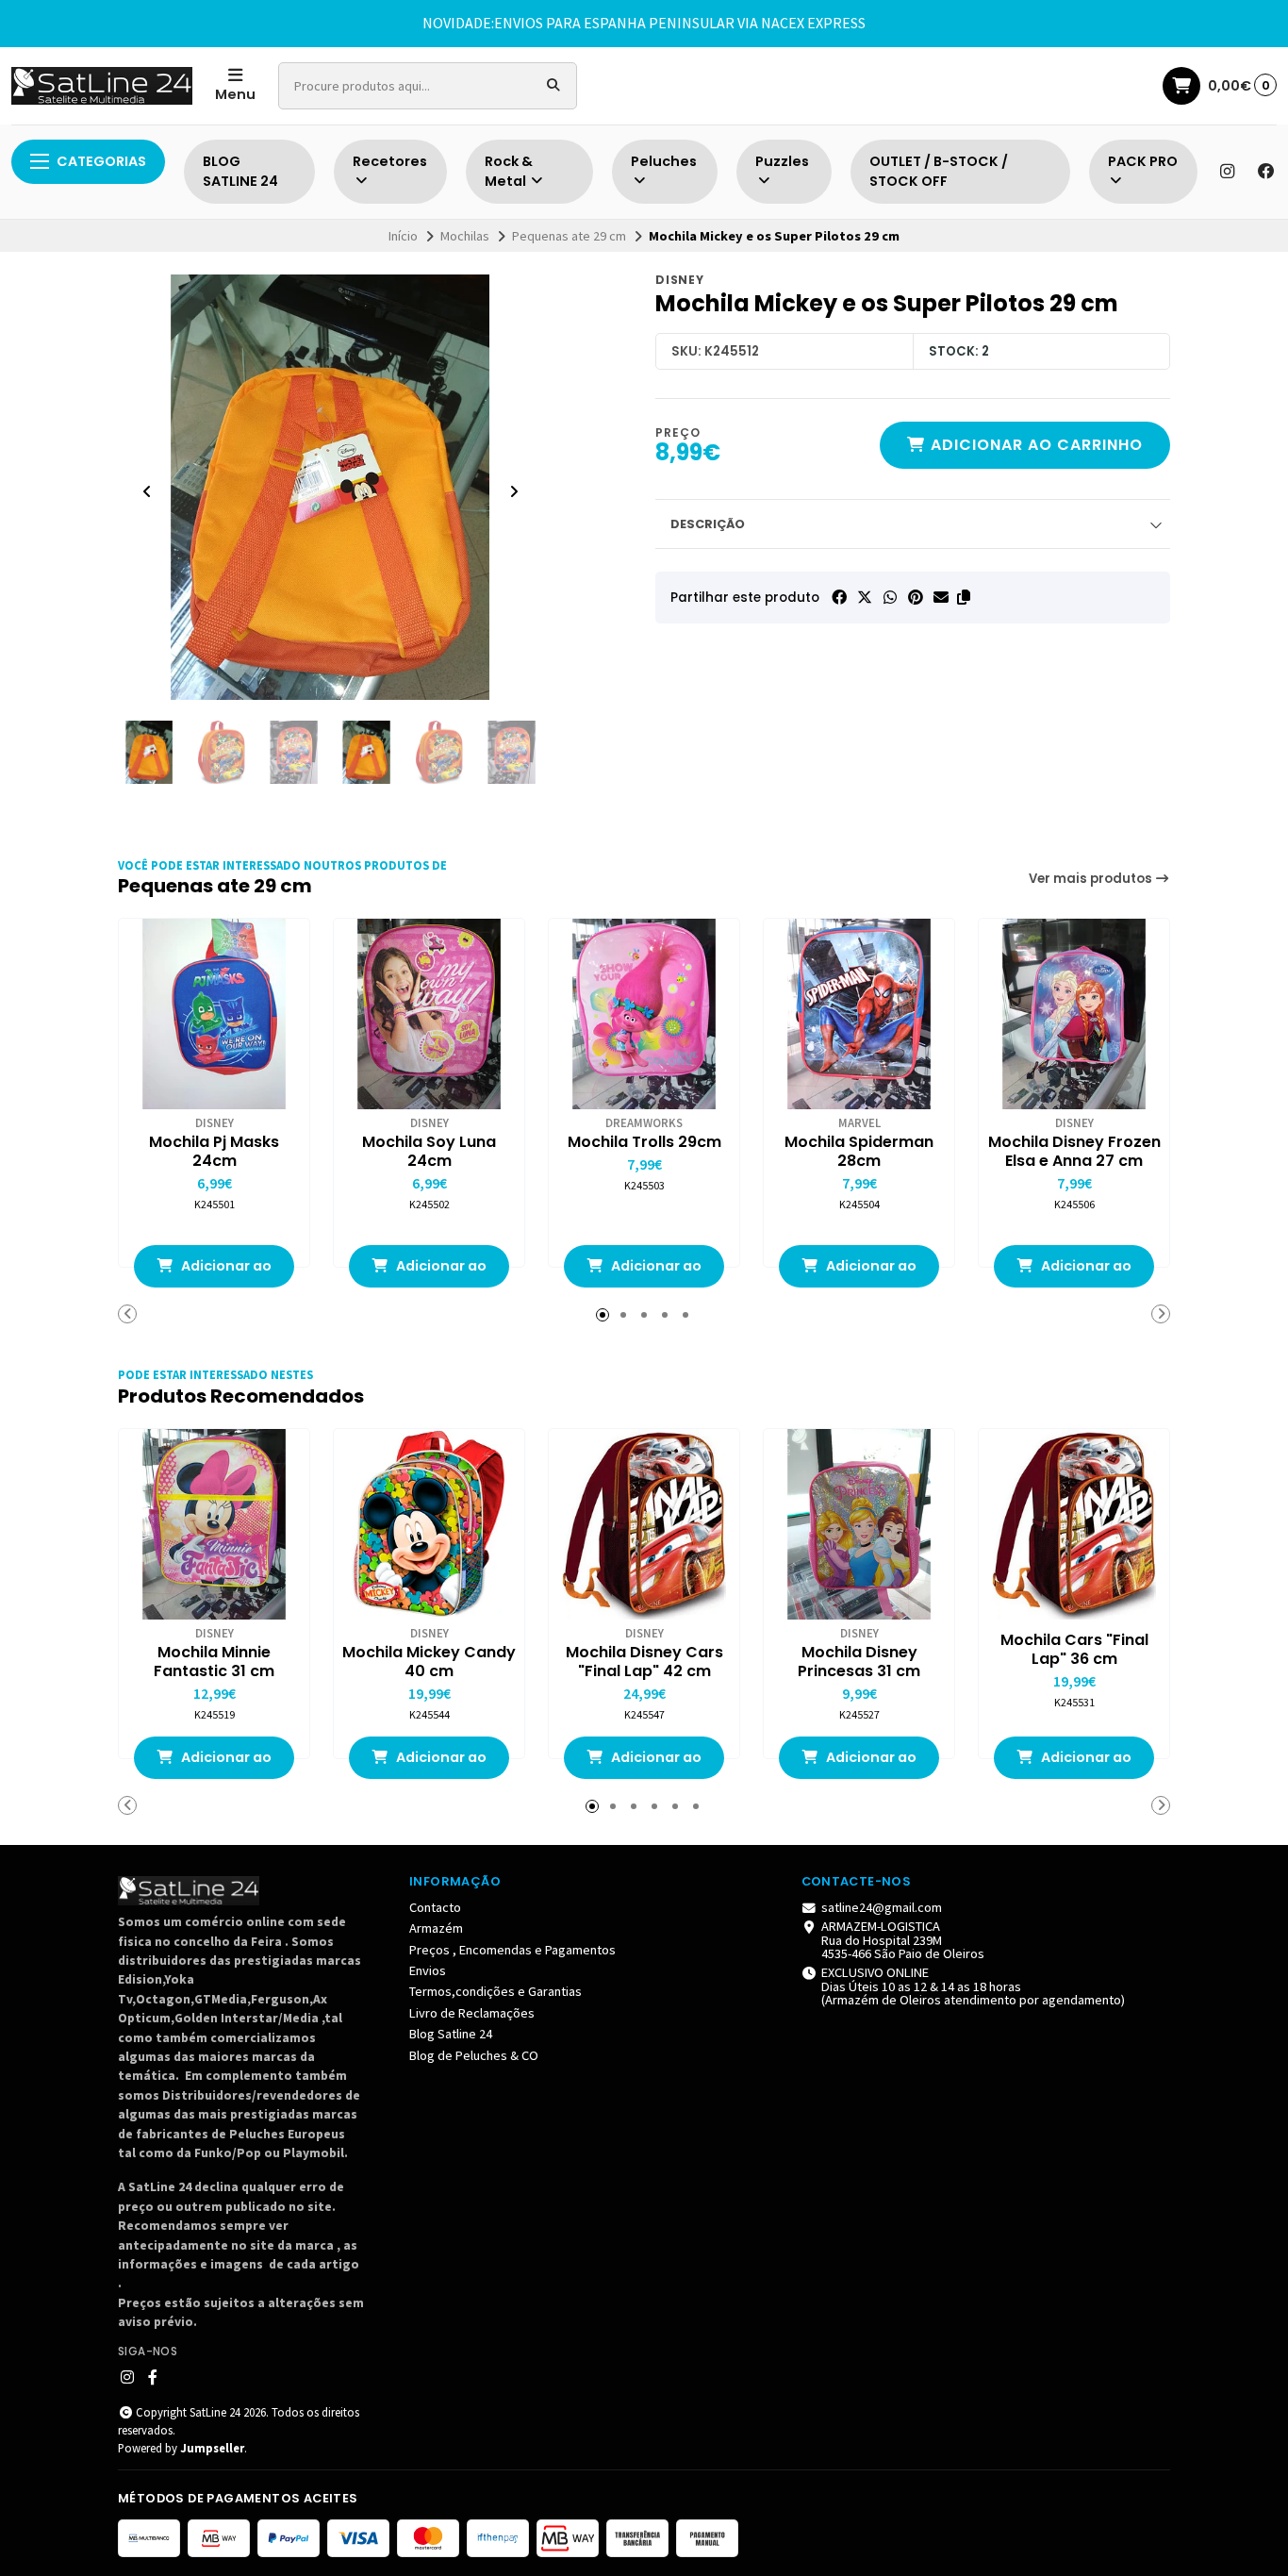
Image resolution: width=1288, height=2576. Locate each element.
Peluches (664, 161)
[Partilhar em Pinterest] (916, 597)
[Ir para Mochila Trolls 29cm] (644, 1014)
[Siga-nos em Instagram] (1227, 172)
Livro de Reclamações (472, 2013)
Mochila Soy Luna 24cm (429, 1152)
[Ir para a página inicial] (102, 86)
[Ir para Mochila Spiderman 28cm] (859, 1014)
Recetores (390, 161)
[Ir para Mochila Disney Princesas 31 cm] (859, 1524)
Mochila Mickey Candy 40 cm (429, 1662)
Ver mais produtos (1092, 879)
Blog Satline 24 (451, 2034)
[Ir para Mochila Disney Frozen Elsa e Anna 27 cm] (1074, 1014)
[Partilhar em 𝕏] (865, 597)
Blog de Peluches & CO (474, 2055)
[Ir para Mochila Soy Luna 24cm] (429, 1014)
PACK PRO (1143, 161)
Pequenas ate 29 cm (569, 236)
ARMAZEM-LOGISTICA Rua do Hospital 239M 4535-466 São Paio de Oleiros (903, 1940)
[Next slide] (514, 491)
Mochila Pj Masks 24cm (214, 1152)
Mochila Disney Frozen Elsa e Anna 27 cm (1074, 1152)
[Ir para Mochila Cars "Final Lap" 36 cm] (1074, 1524)
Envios (428, 1970)
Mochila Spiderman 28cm (859, 1152)
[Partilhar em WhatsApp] (890, 597)
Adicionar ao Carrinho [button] (225, 1272)
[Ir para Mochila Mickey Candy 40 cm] (429, 1524)
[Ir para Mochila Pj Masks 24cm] (214, 1014)
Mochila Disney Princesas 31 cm (859, 1662)
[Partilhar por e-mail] (941, 597)
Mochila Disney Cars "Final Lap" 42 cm (644, 1662)
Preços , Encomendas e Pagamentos (512, 1950)
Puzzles (782, 161)
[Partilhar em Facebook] (839, 597)
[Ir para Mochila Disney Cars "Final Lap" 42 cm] (644, 1524)
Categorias (101, 161)
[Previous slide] (147, 491)
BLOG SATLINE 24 (240, 172)
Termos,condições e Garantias (495, 1991)
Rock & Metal (509, 172)
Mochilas (465, 236)
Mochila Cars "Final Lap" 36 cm (1074, 1650)
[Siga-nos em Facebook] (1266, 172)
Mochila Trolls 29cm (644, 1142)
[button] (964, 597)
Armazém (436, 1928)
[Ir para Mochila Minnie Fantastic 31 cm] (214, 1524)
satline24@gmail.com (882, 1907)
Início (403, 236)
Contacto (435, 1907)
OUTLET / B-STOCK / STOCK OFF (939, 172)
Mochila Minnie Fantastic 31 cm (214, 1662)
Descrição (708, 524)
